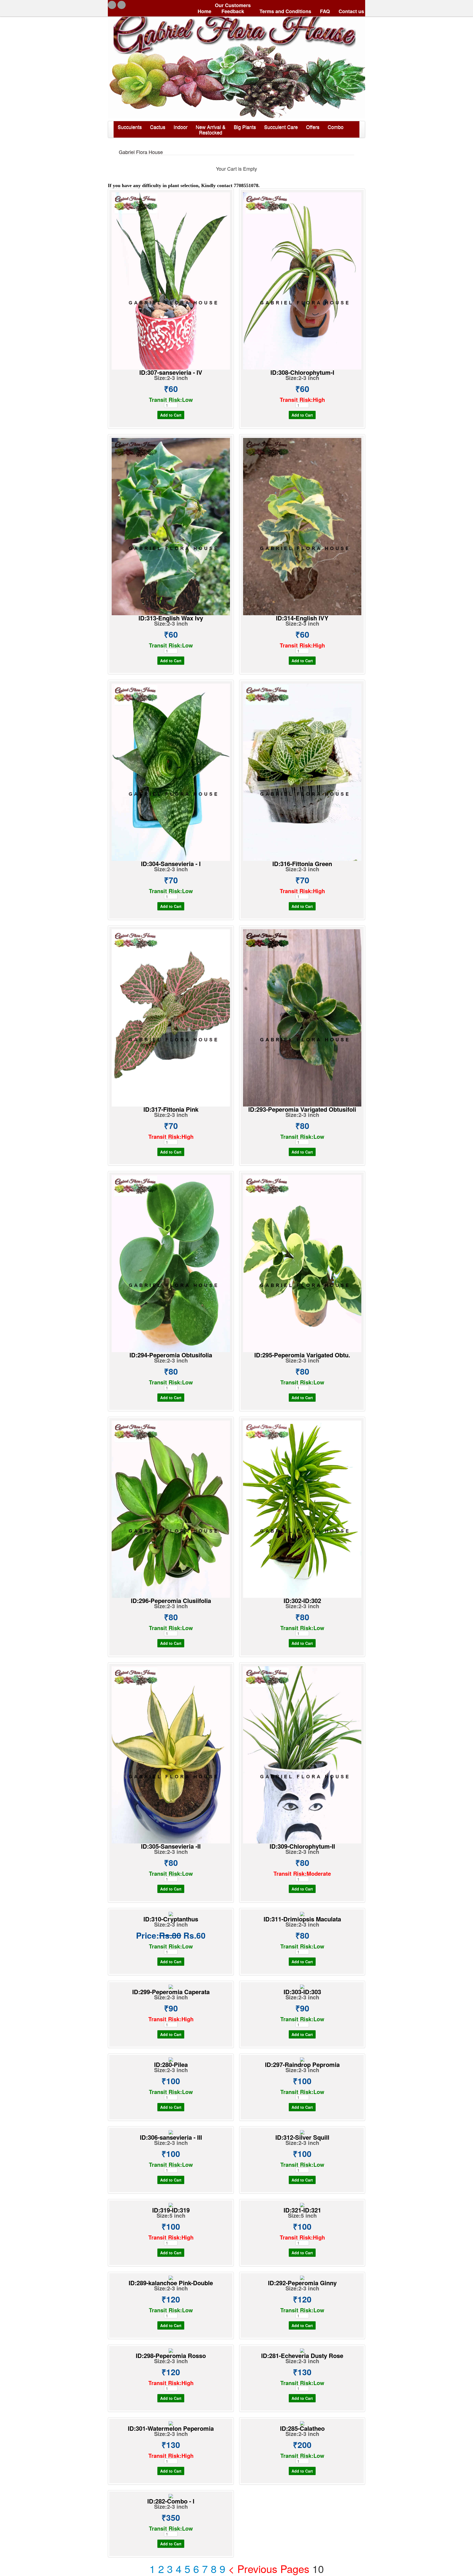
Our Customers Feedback (233, 8)
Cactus (158, 127)
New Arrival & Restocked (211, 129)
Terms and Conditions (285, 11)
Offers (313, 127)
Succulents (130, 127)
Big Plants (245, 127)
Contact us (351, 11)
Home (204, 11)
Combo (336, 127)
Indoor (181, 127)
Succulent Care (281, 127)
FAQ (324, 11)
